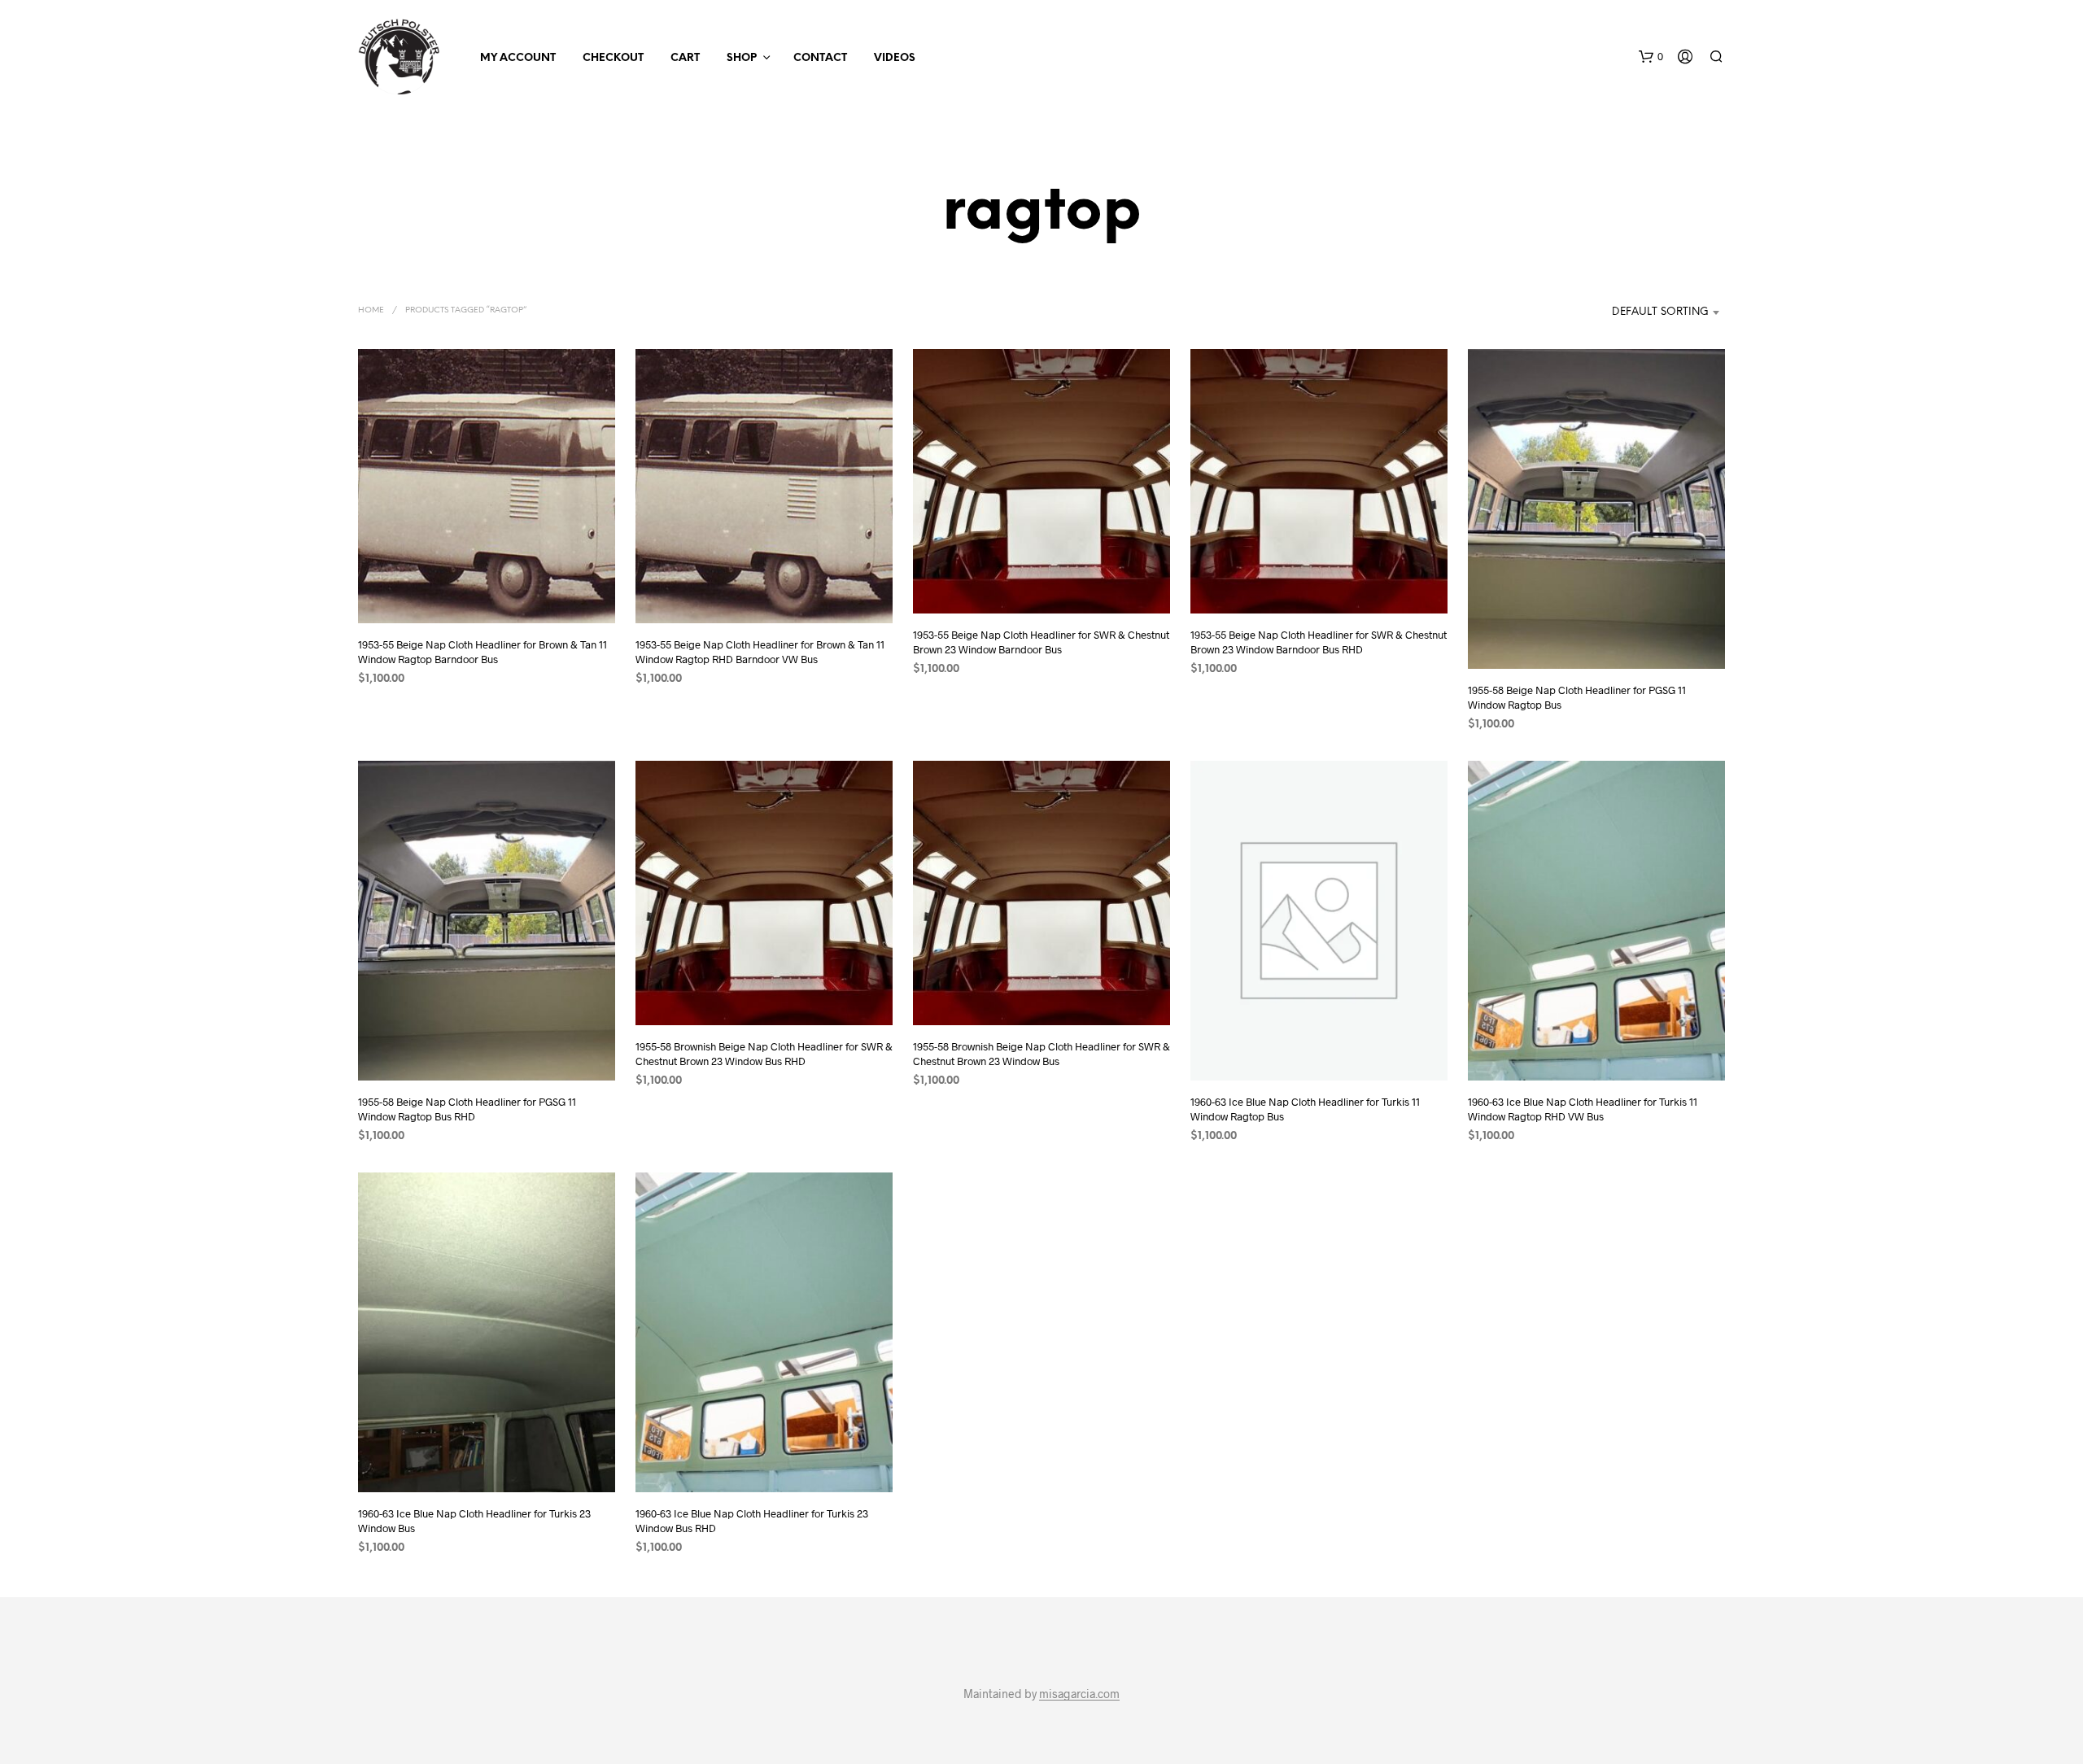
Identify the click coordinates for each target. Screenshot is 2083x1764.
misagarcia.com (1079, 1694)
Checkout (613, 58)
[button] (1651, 57)
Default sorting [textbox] (1660, 312)
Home (371, 310)
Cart (685, 58)
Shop (742, 58)
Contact (820, 58)
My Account (518, 58)
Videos (895, 58)
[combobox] (1642, 312)
